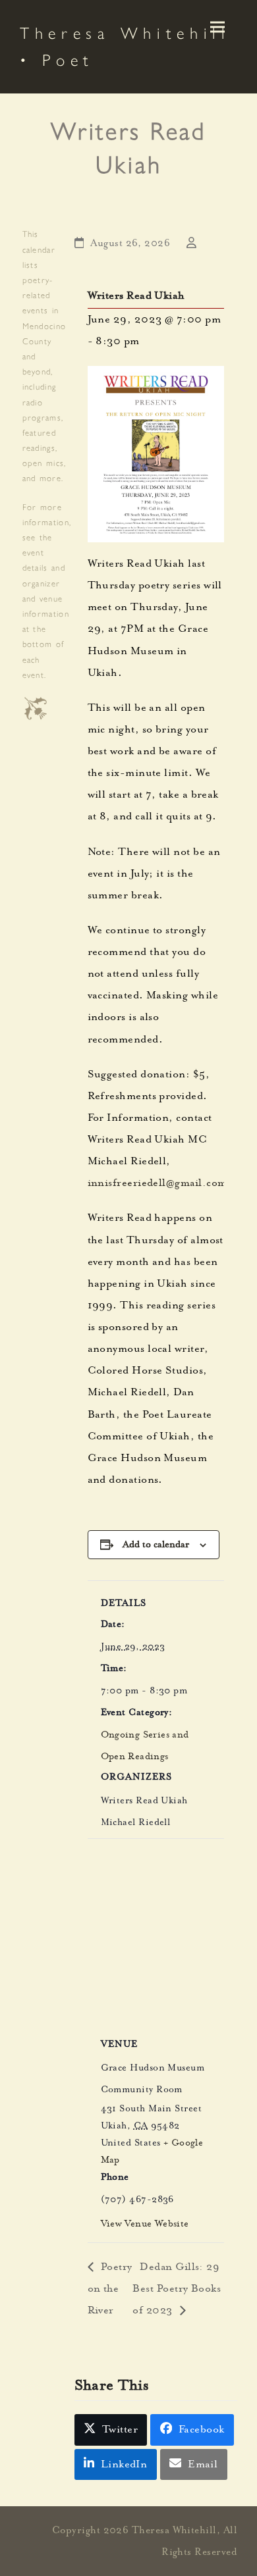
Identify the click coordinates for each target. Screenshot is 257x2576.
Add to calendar (156, 1544)
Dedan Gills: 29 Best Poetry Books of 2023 (177, 2290)
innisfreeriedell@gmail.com (157, 1184)
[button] (217, 27)
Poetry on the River (110, 2290)
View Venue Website (145, 2225)
